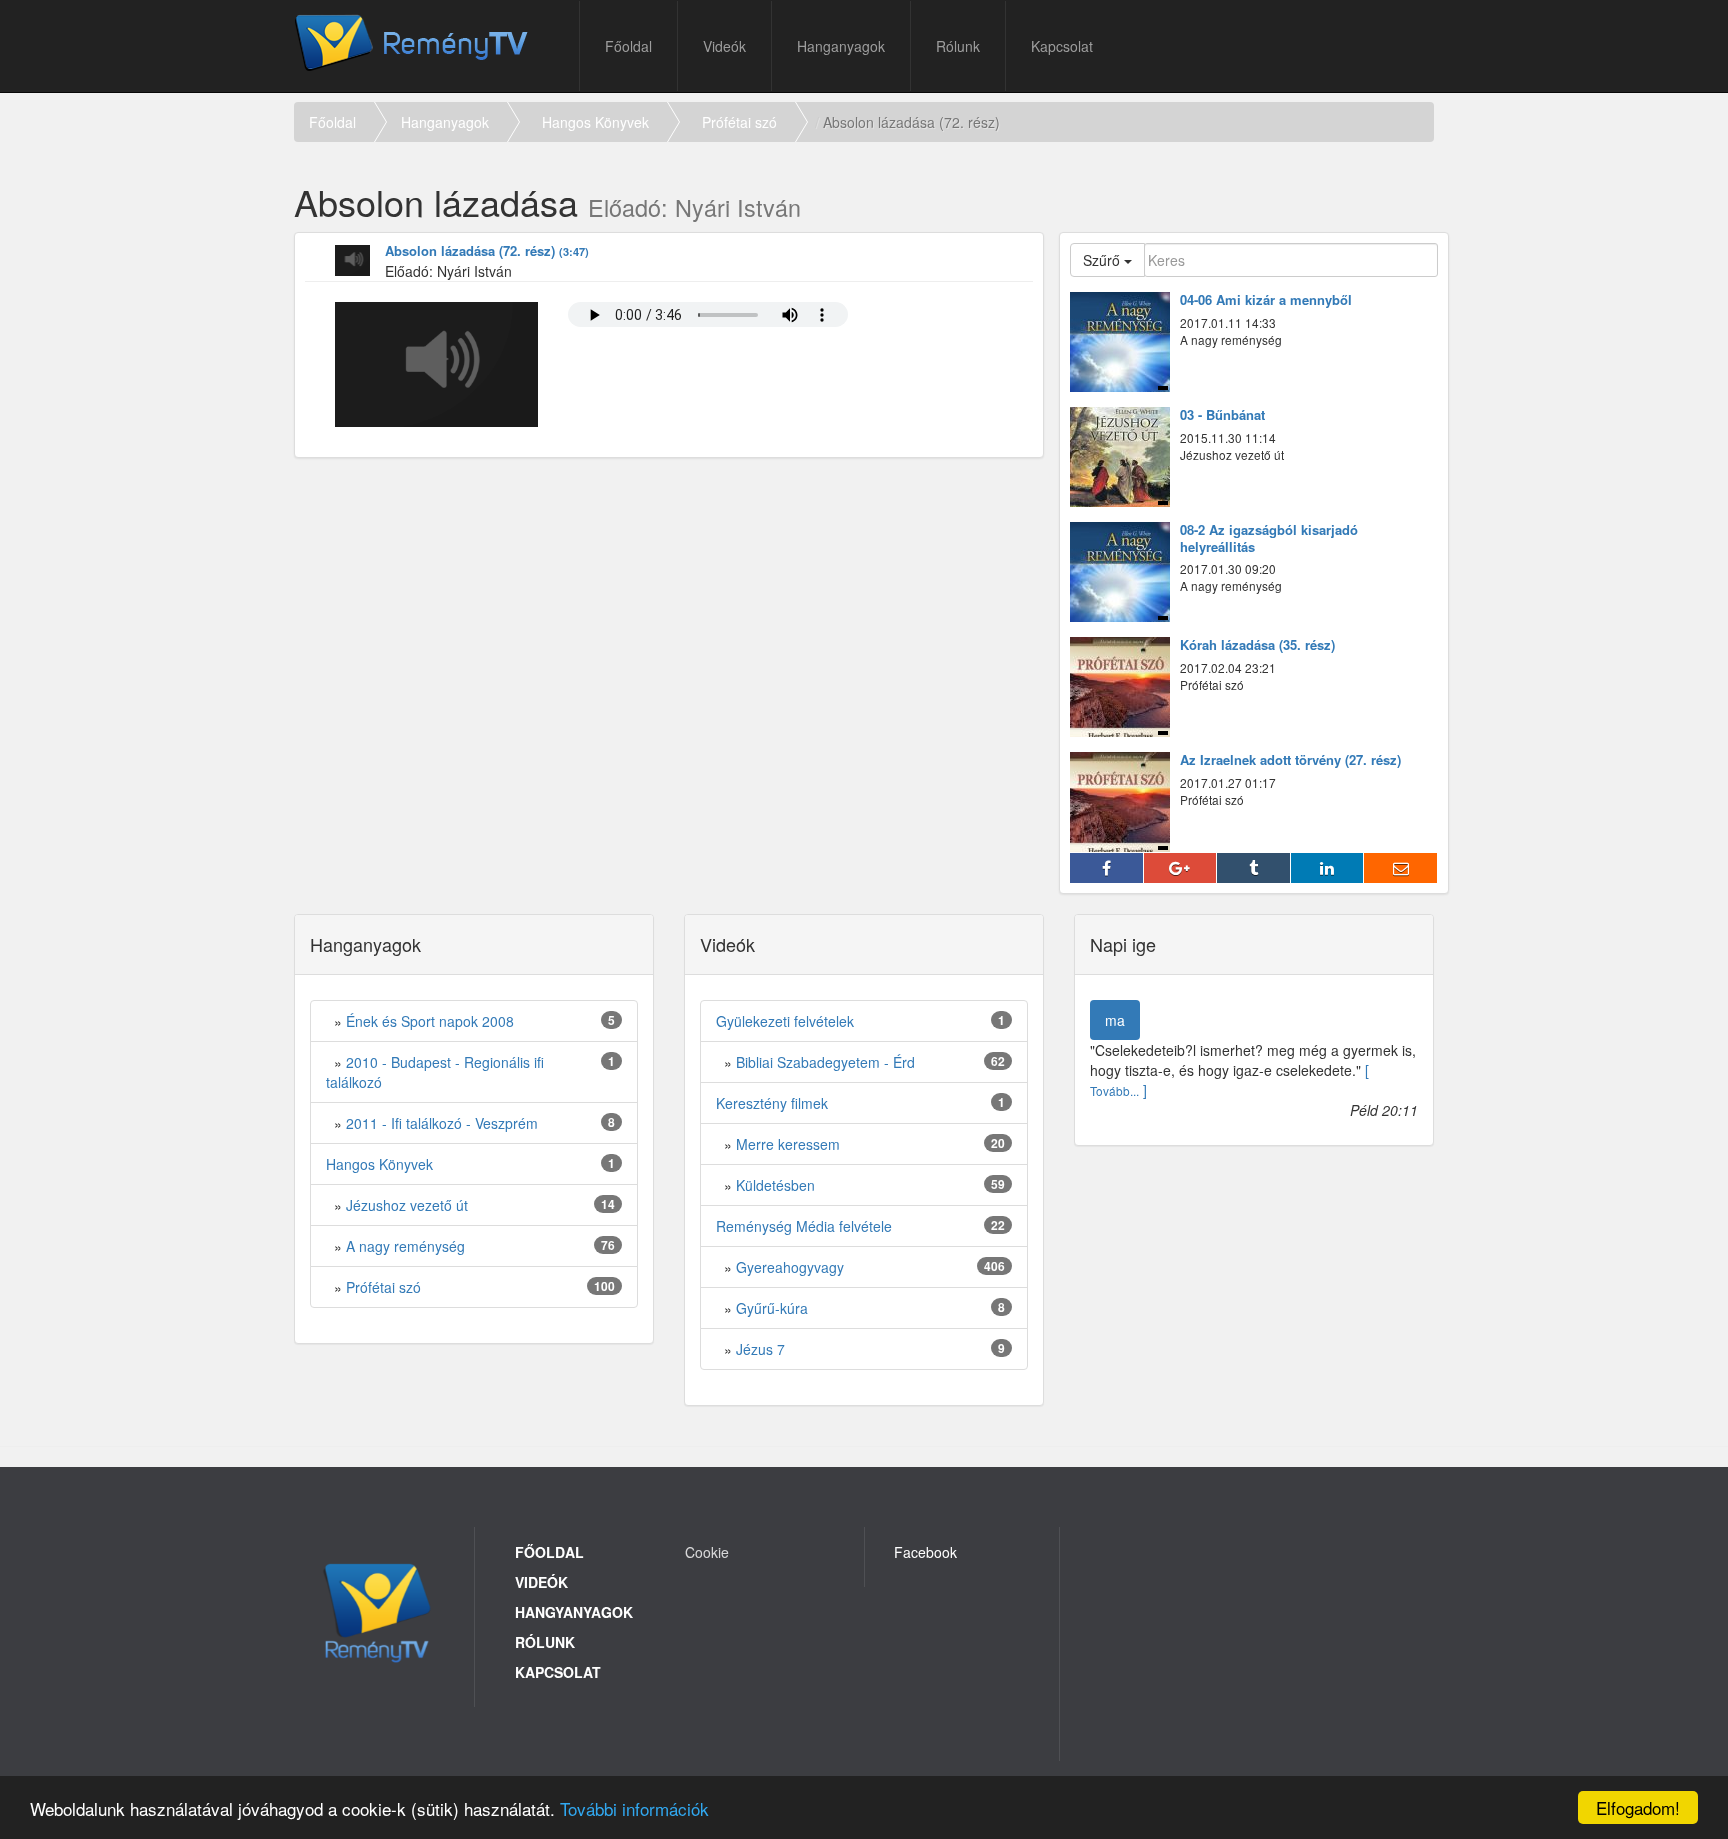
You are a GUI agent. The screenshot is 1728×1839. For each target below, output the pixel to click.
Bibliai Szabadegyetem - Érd (825, 1062)
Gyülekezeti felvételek (785, 1021)
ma (1115, 1020)
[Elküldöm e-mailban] (1401, 868)
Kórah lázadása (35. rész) (1257, 645)
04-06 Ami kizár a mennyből (1266, 300)
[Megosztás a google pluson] (1181, 868)
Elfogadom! (1638, 1807)
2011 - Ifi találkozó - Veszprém (442, 1123)
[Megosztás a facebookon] (1107, 868)
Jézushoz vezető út (407, 1205)
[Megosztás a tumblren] (1254, 868)
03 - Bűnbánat (1222, 415)
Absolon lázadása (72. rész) (487, 251)
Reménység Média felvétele (804, 1226)
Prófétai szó (739, 122)
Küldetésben (775, 1185)
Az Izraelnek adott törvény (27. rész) (1290, 760)
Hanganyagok (841, 46)
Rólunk (958, 46)
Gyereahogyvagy (790, 1267)
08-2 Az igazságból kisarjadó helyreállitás (1269, 539)
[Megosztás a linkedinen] (1328, 868)
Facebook (925, 1552)
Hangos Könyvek (595, 122)
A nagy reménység (405, 1246)
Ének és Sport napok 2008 (430, 1021)
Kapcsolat (1062, 46)
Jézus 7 (760, 1349)
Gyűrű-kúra (772, 1308)
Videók (724, 46)
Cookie (707, 1552)
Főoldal (628, 46)
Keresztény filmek (772, 1103)
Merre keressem (788, 1144)
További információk (634, 1808)
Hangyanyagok (574, 1612)
